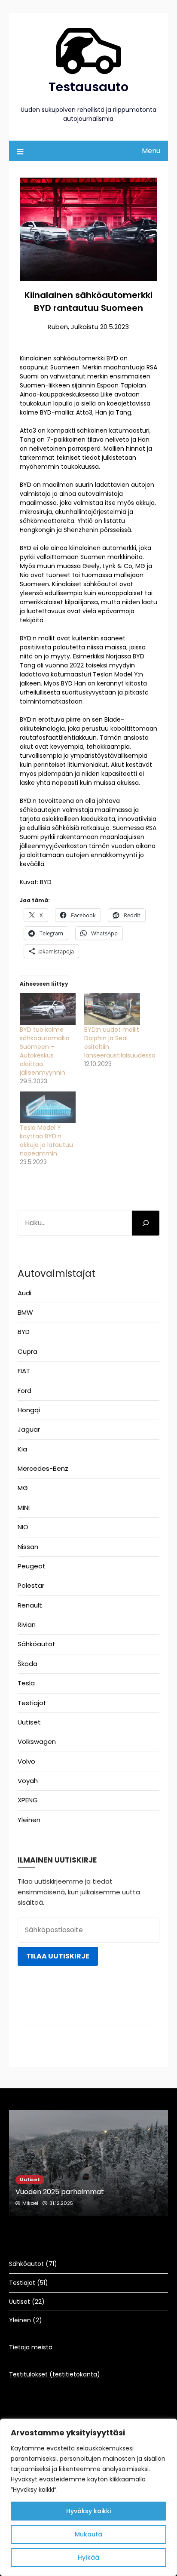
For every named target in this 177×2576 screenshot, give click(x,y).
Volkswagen (37, 1741)
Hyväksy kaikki (88, 2511)
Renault (30, 1605)
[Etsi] (146, 1223)
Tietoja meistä (31, 2347)
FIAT (24, 1371)
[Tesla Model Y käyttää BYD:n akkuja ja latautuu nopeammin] (48, 1108)
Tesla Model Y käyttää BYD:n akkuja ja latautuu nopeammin (46, 1140)
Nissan (28, 1547)
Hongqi (29, 1410)
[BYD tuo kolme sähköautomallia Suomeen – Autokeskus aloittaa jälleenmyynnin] (48, 1009)
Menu (151, 151)
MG (23, 1488)
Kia (22, 1449)
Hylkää (88, 2558)
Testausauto (88, 87)
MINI (24, 1508)
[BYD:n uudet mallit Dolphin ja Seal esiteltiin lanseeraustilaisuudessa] (112, 1009)
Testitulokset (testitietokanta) (55, 2374)
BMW (25, 1312)
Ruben (58, 327)
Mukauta (88, 2534)
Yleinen (29, 1820)
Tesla (26, 1683)
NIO (23, 1527)
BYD (24, 1332)
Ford (24, 1391)
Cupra (27, 1351)
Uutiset (29, 1722)
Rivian (27, 1625)
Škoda (27, 1664)
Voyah (28, 1781)
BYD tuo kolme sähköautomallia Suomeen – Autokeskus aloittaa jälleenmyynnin (45, 1051)
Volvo (26, 1761)
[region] (88, 2497)
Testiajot (32, 1703)
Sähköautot (37, 1644)
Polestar (31, 1585)
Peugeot (32, 1566)
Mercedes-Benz (43, 1468)
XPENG (28, 1800)
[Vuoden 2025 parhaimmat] (89, 2163)
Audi (24, 1293)
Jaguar (29, 1429)
